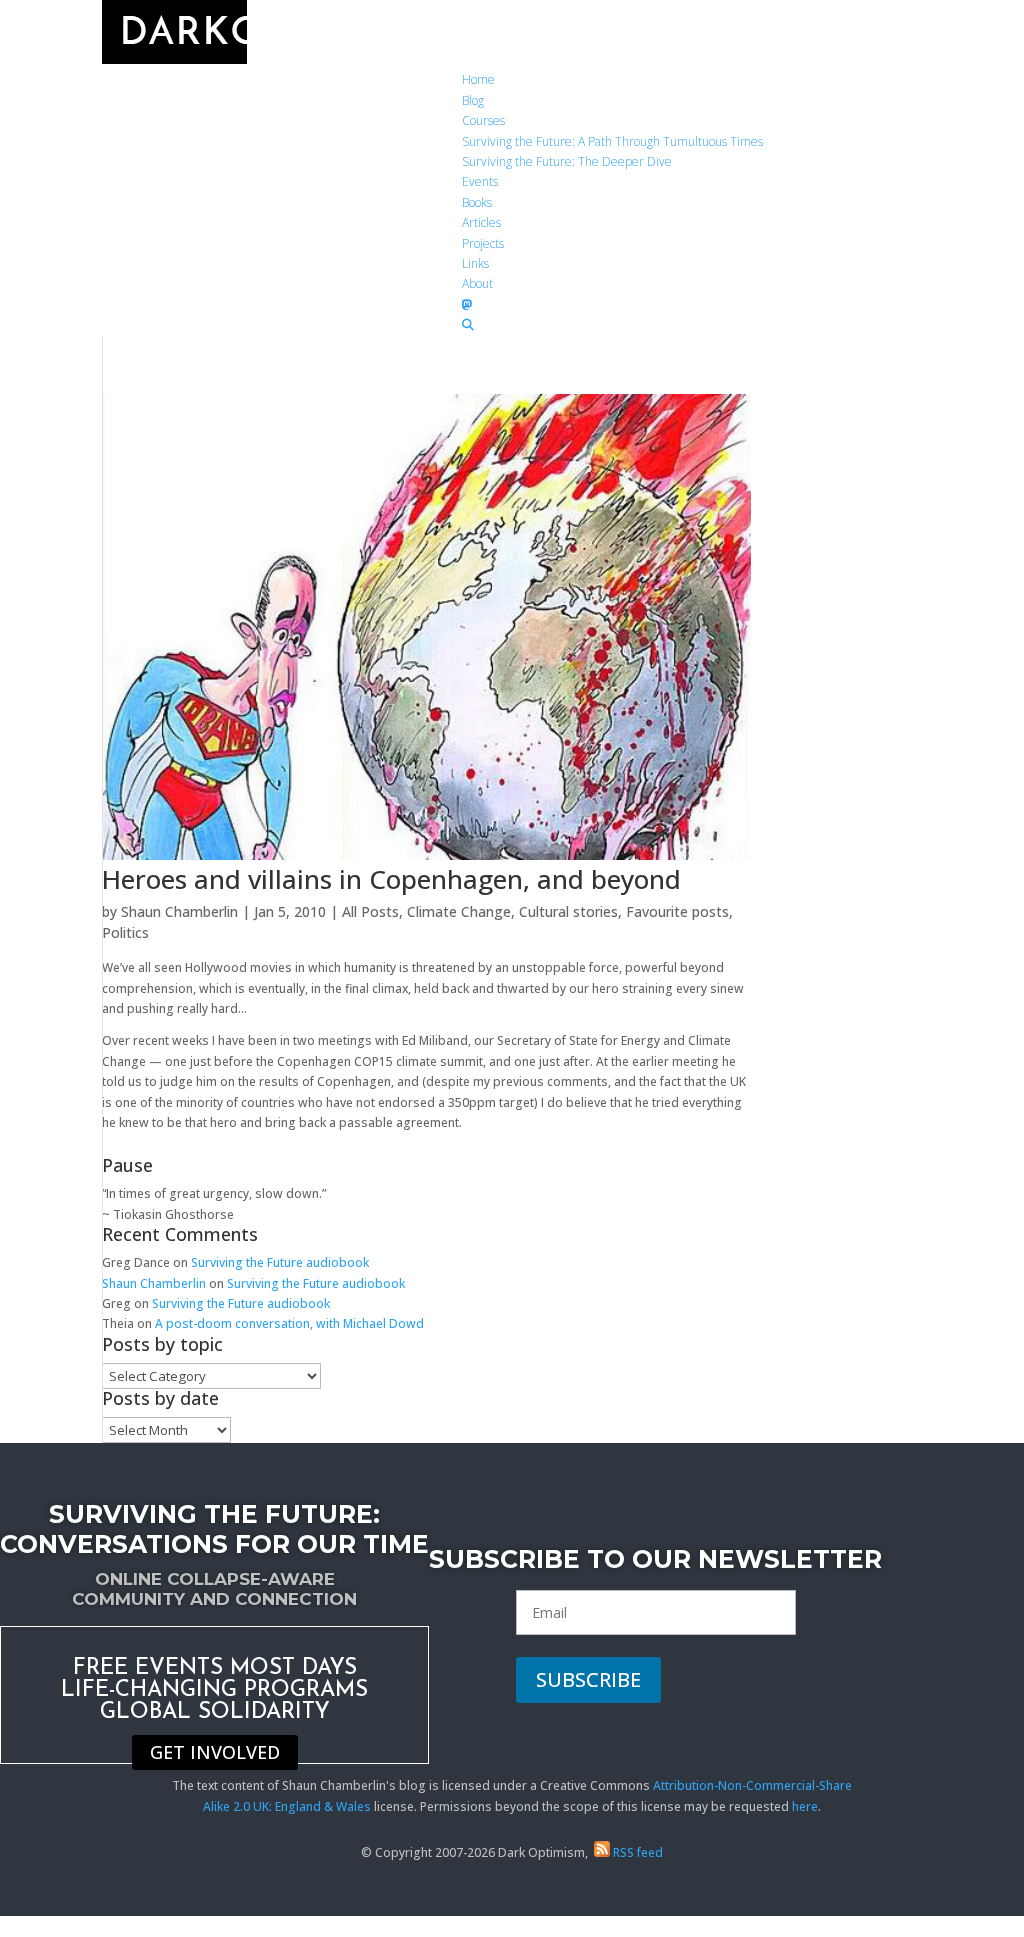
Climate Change (459, 911)
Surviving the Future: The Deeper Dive (567, 161)
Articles (481, 222)
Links (475, 263)
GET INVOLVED (215, 1753)
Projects (483, 243)
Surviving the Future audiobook (280, 1262)
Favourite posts (677, 911)
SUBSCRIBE (588, 1679)
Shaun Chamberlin (179, 911)
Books (477, 202)
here (805, 1806)
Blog (473, 100)
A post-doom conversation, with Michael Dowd (289, 1323)
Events (480, 181)
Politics (125, 932)
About (477, 283)
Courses (483, 120)
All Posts (370, 911)
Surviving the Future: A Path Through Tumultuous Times (612, 141)
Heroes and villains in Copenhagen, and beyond (391, 879)
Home (478, 79)
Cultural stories (568, 911)
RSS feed (636, 1852)
